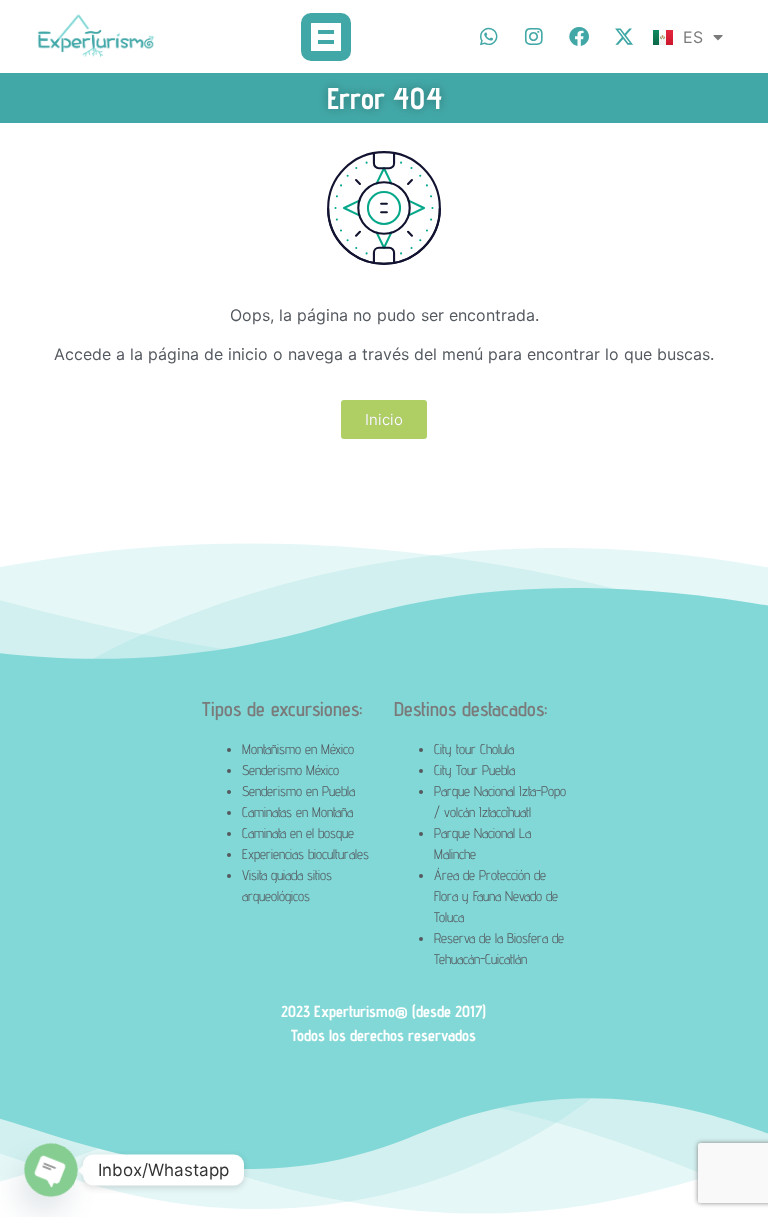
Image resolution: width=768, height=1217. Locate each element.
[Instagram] (534, 37)
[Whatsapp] (489, 37)
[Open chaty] (51, 1170)
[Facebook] (579, 37)
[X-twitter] (624, 37)
